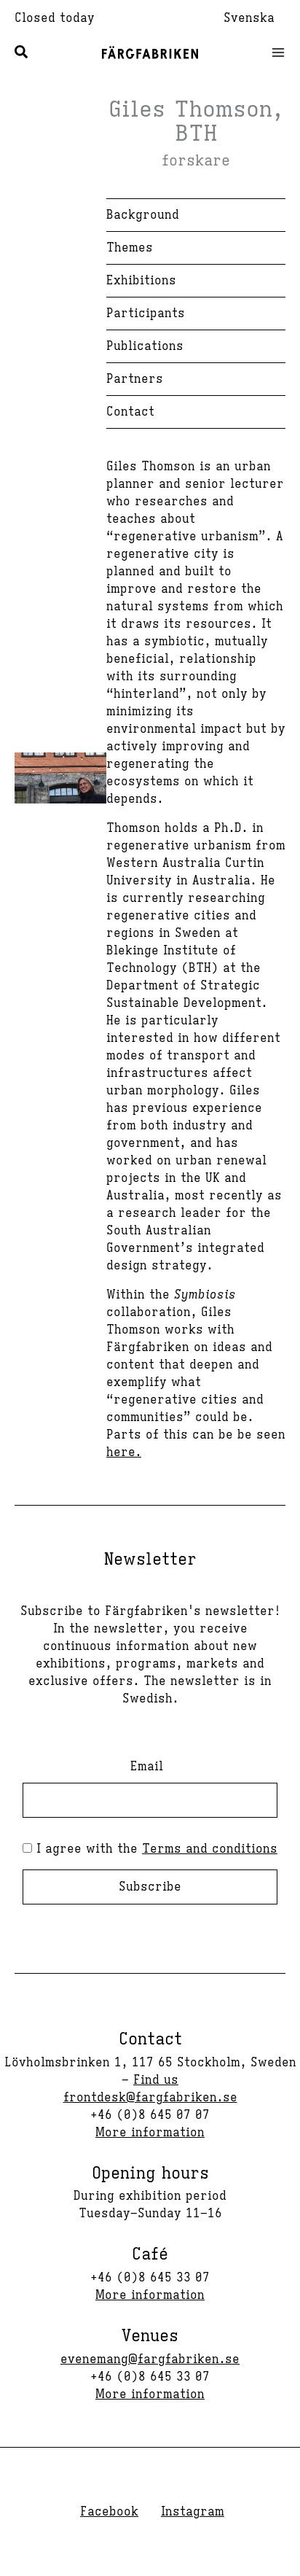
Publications (145, 346)
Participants (146, 314)
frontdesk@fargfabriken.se (150, 2098)
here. (124, 1452)
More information (150, 2133)
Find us (156, 2080)
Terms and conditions (210, 1849)
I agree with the (155, 1849)
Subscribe (150, 1887)
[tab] (196, 314)
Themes (130, 248)
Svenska (249, 18)
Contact (130, 412)
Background (143, 215)
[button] (22, 54)
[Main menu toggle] (274, 52)
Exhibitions (141, 281)
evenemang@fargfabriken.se (150, 2359)
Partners (135, 379)
